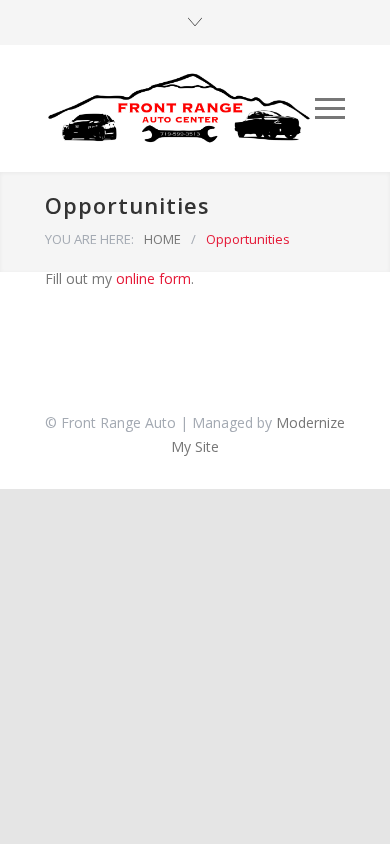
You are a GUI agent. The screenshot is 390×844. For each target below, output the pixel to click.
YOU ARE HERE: (89, 239)
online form (153, 278)
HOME (162, 239)
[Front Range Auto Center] (180, 108)
